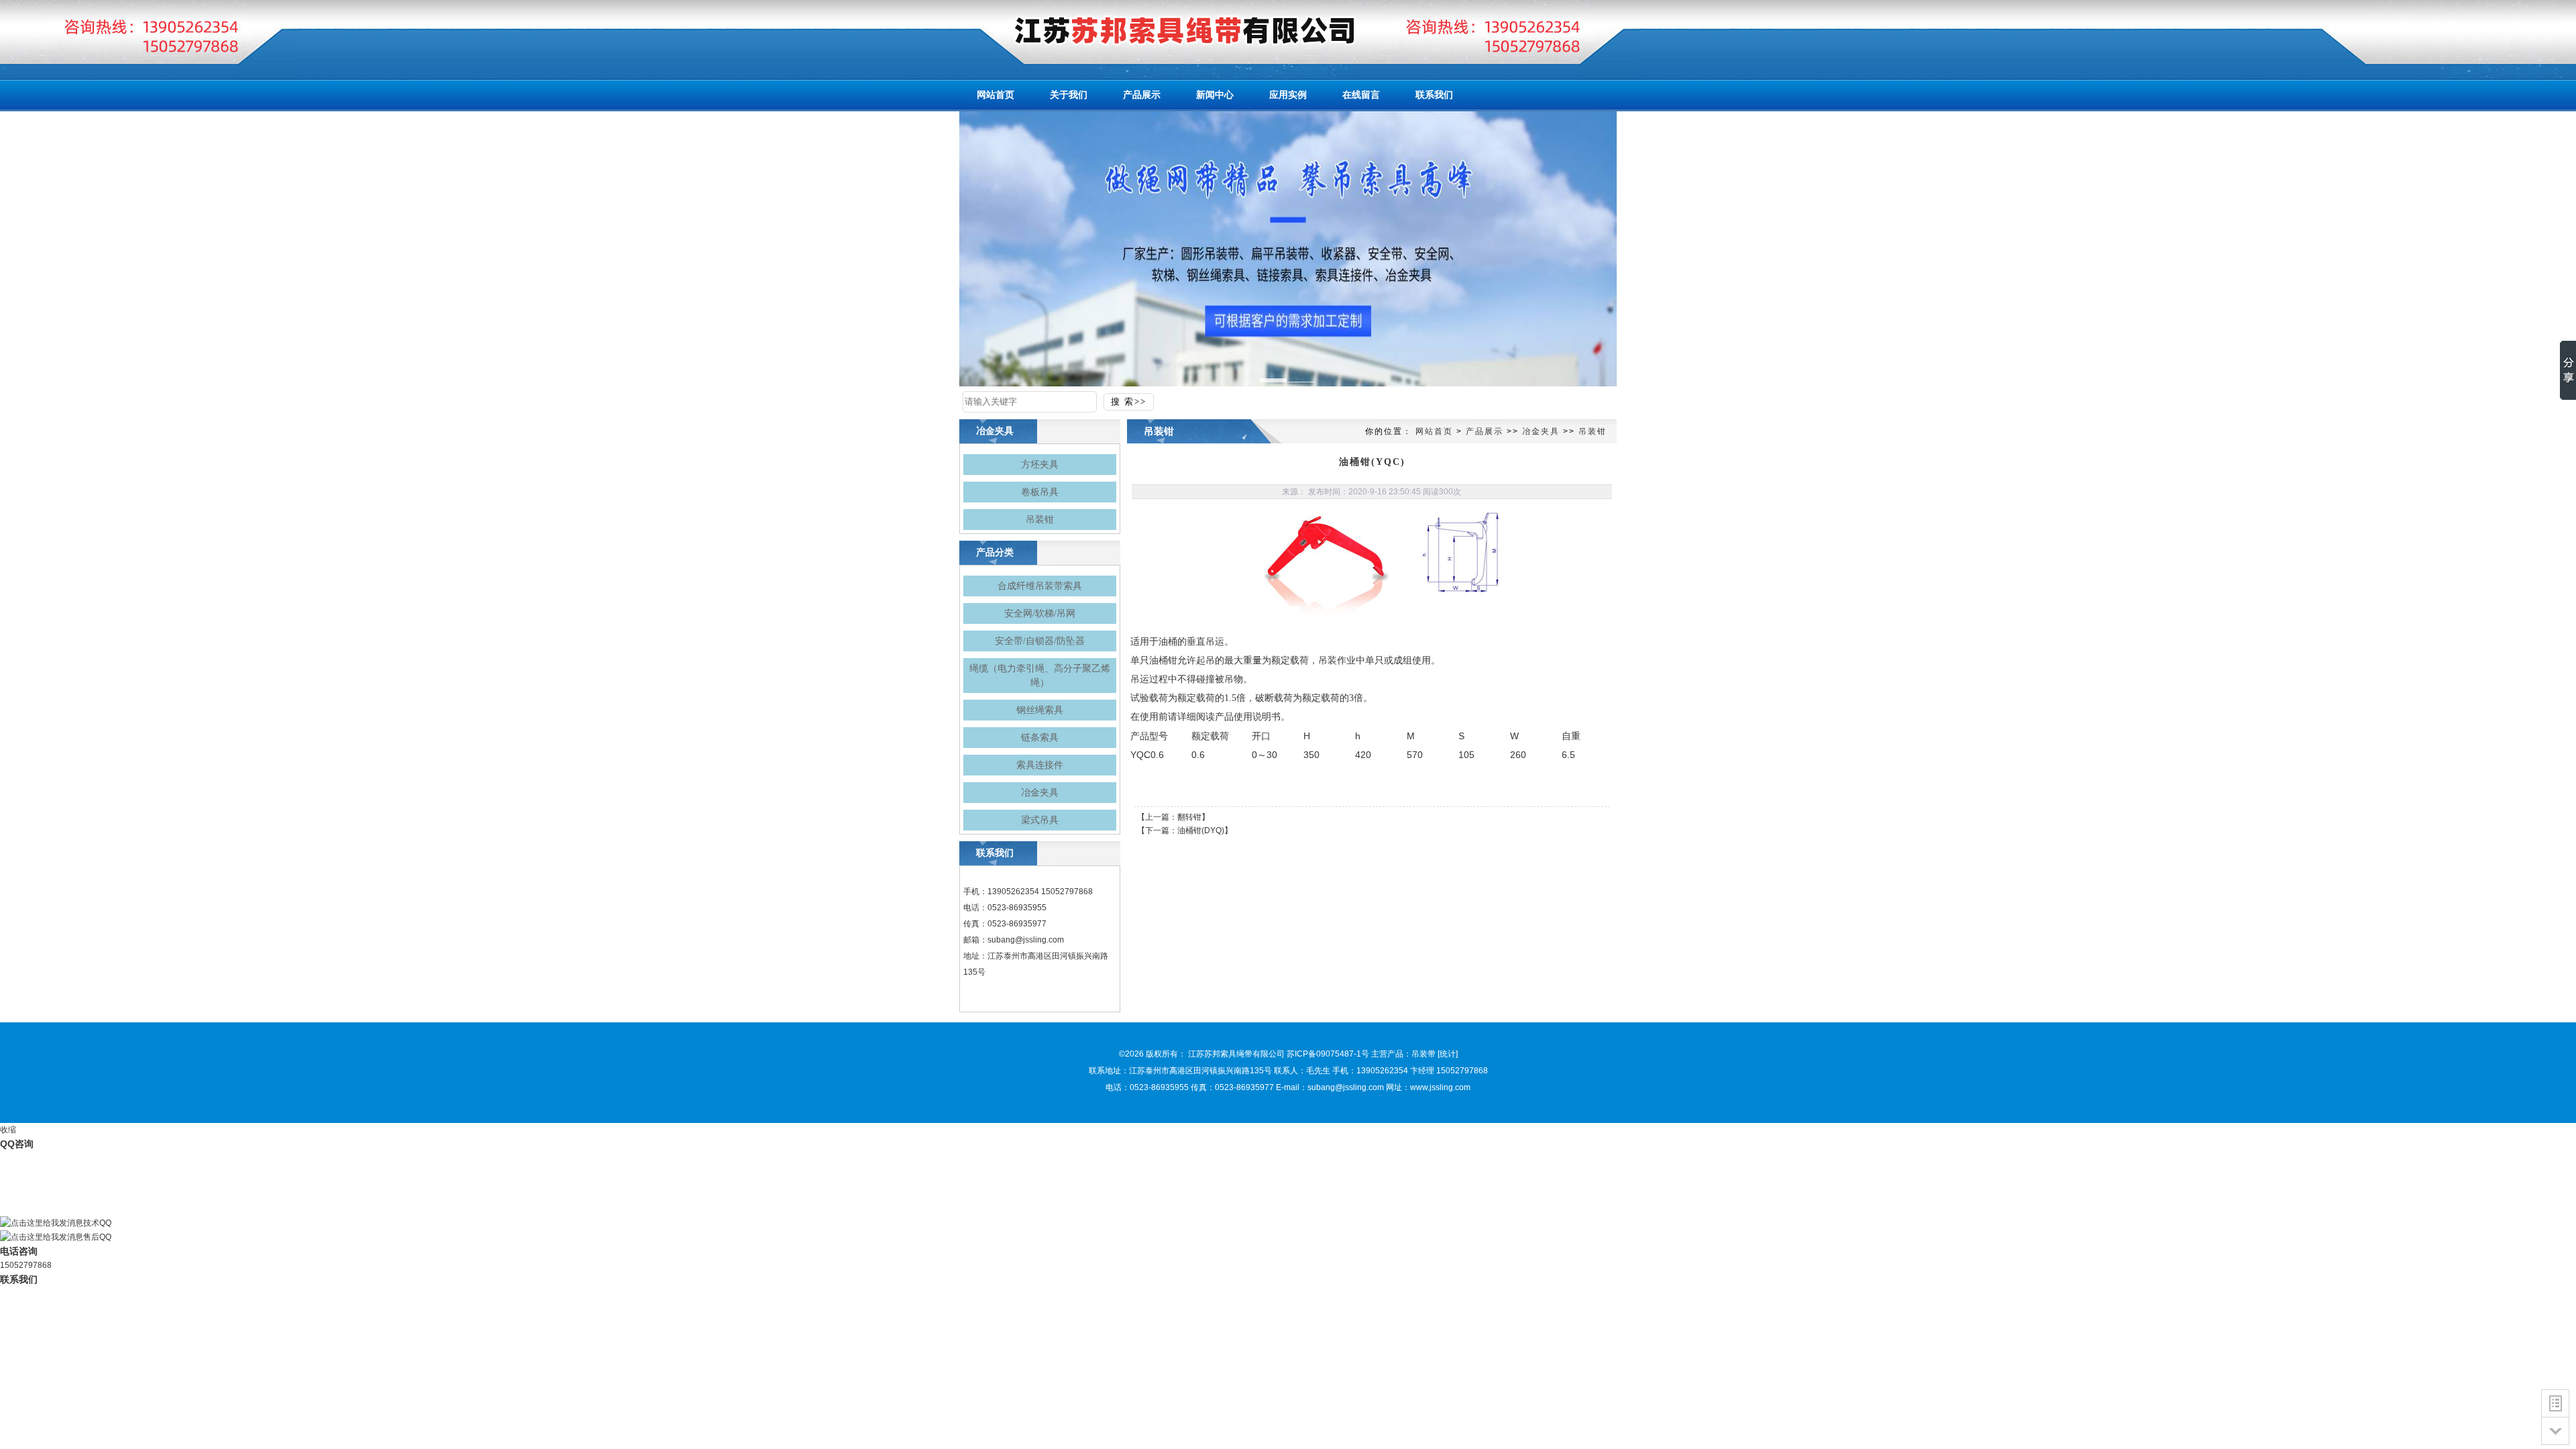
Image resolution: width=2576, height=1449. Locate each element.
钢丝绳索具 (1040, 710)
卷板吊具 (1040, 492)
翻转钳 (1189, 817)
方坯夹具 (1040, 465)
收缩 (8, 1130)
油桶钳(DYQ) (1201, 830)
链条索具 (1040, 738)
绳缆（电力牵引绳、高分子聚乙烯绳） (1040, 676)
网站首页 (1434, 431)
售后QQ (97, 1237)
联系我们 (19, 1279)
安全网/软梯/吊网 (1040, 613)
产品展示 (1485, 431)
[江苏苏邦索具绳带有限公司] (1161, 30)
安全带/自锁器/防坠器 (1040, 641)
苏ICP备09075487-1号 (1328, 1054)
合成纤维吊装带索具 (1040, 586)
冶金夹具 (1040, 793)
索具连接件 (1040, 765)
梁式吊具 (1040, 820)
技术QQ (97, 1223)
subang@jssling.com (1026, 940)
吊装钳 (1040, 520)
